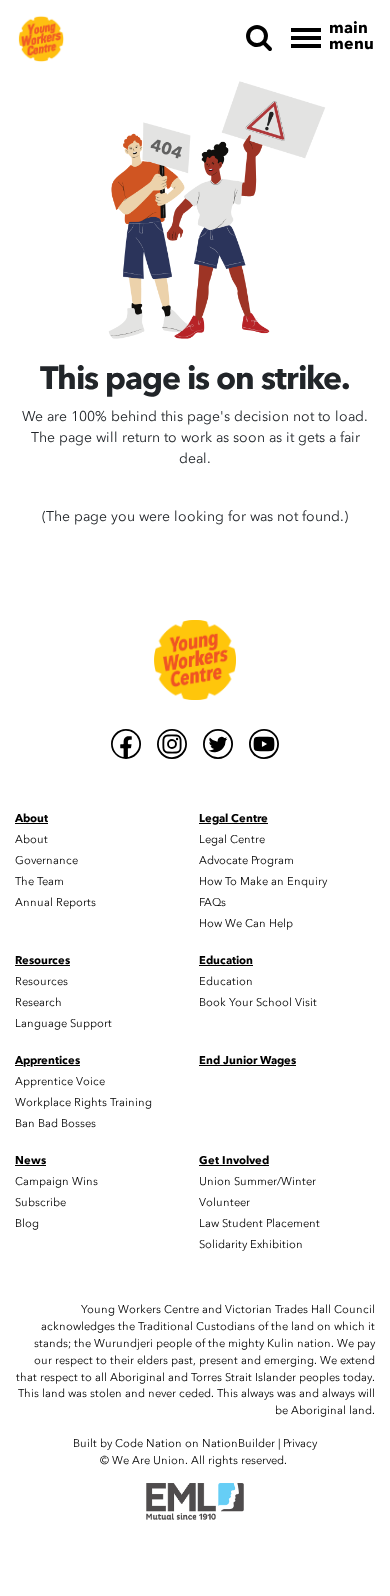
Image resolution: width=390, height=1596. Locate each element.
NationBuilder (238, 1443)
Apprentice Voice (60, 1081)
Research (38, 1002)
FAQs (212, 902)
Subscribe (40, 1202)
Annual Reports (55, 902)
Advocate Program (246, 860)
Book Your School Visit (258, 1002)
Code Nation (148, 1443)
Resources (41, 981)
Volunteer (224, 1202)
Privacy (300, 1443)
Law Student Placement (259, 1223)
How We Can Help (246, 923)
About (31, 839)
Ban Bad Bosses (55, 1123)
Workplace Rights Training (83, 1102)
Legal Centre (232, 839)
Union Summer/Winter (257, 1181)
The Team (39, 881)
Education (226, 981)
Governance (46, 860)
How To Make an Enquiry (263, 881)
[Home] (41, 38)
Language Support (63, 1023)
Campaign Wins (56, 1181)
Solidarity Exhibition (251, 1244)
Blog (27, 1223)
